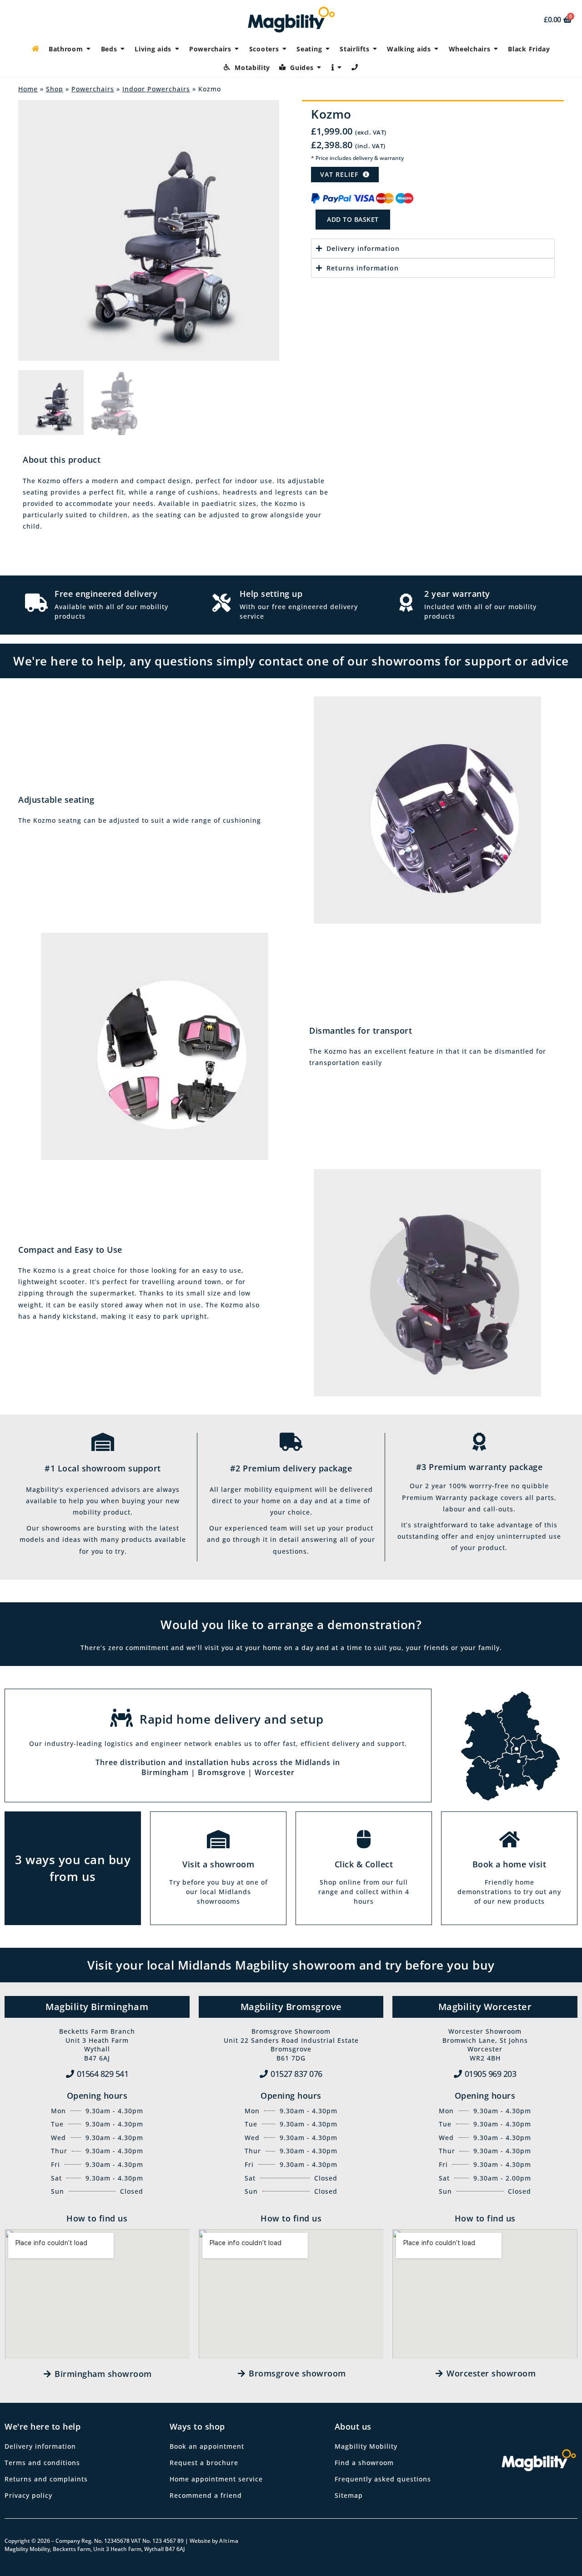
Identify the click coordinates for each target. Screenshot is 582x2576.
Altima (229, 2541)
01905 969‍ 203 (491, 2074)
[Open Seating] (327, 49)
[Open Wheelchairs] (496, 49)
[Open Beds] (122, 49)
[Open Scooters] (284, 49)
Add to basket (353, 219)
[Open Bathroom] (89, 49)
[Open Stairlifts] (375, 49)
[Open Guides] (319, 68)
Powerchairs (93, 89)
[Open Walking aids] (436, 49)
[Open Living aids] (177, 49)
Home (28, 89)
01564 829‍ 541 (103, 2074)
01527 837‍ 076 (296, 2074)
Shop (55, 89)
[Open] (339, 68)
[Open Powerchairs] (237, 49)
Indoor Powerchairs (156, 89)
